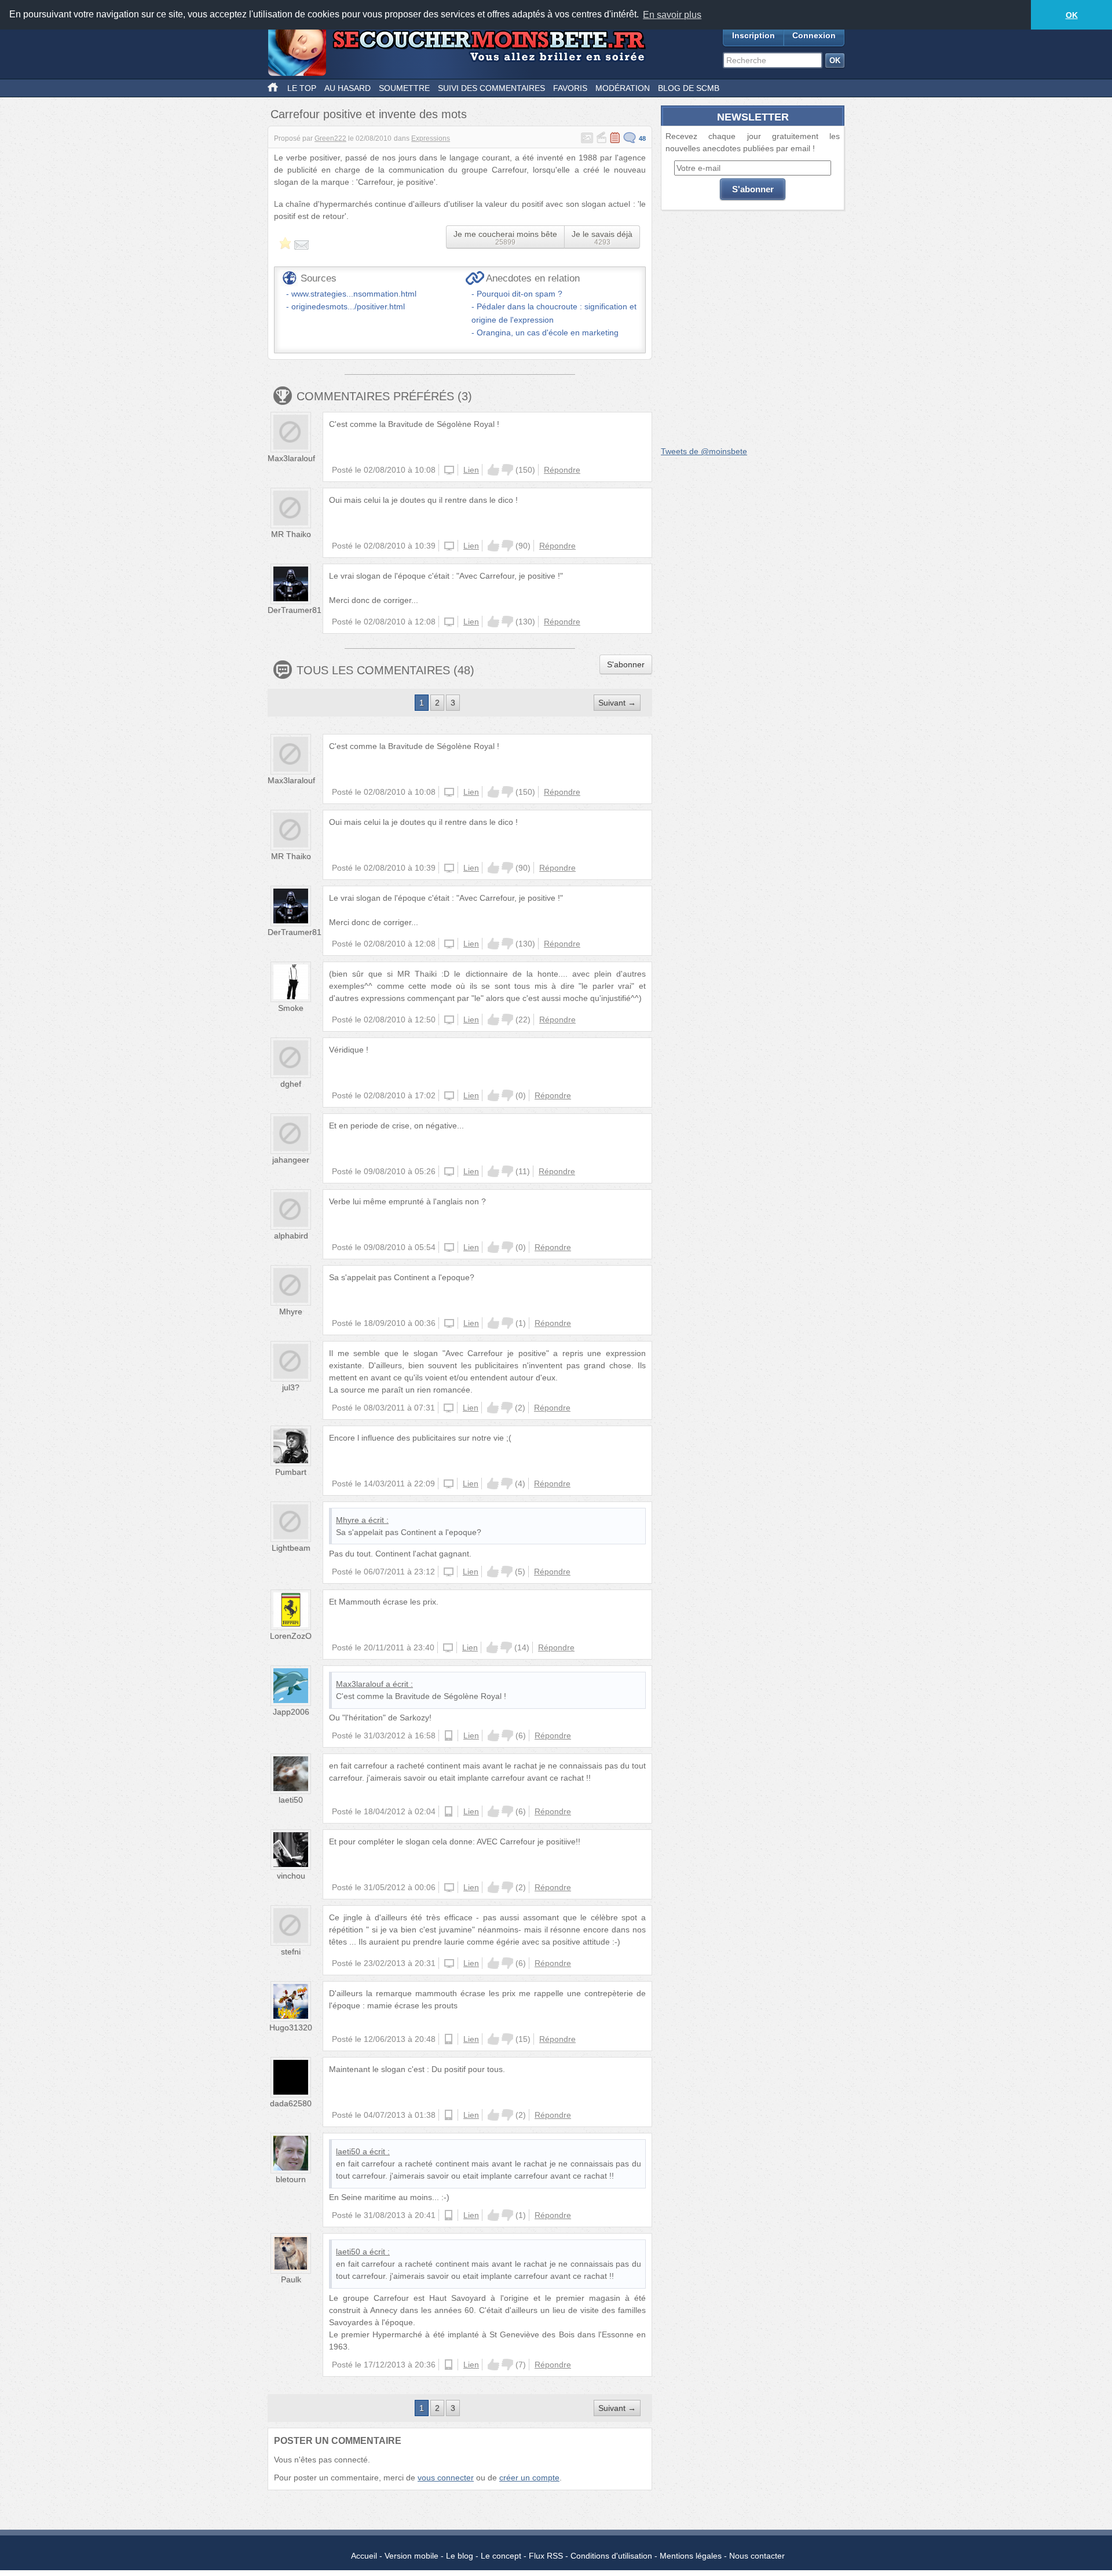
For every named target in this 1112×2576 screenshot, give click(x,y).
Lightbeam (291, 1548)
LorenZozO (291, 1636)
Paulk (291, 2279)
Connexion (814, 35)
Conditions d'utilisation (611, 2556)
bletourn (291, 2179)
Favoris (570, 88)
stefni (291, 1952)
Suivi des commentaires (491, 88)
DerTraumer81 (295, 610)
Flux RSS (546, 2556)
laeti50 (291, 1800)
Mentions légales (691, 2556)
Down (507, 470)
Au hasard (348, 88)
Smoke (291, 1008)
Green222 (330, 138)
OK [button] (1072, 15)
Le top (302, 88)
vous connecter (446, 2478)
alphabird (291, 1236)
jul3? (291, 1387)
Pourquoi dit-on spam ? (520, 294)
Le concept (501, 2556)
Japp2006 (291, 1712)
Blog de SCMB (689, 88)
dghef (291, 1084)
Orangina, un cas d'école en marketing (548, 332)
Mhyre (291, 1311)
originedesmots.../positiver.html (348, 306)
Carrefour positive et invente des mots (369, 114)
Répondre (562, 470)
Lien (471, 470)
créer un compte (529, 2478)
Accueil (364, 2556)
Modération (623, 88)
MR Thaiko (291, 534)
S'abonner (626, 664)
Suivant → (617, 703)
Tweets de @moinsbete (704, 451)
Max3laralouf (291, 458)
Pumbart (291, 1472)
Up (493, 470)
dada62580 (291, 2103)
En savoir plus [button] (672, 15)
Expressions (431, 138)
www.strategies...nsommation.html (354, 294)
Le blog (460, 2556)
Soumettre (404, 88)
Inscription (753, 35)
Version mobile (411, 2556)
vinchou (291, 1876)
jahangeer (291, 1160)
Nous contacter (757, 2556)
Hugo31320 (291, 2027)
